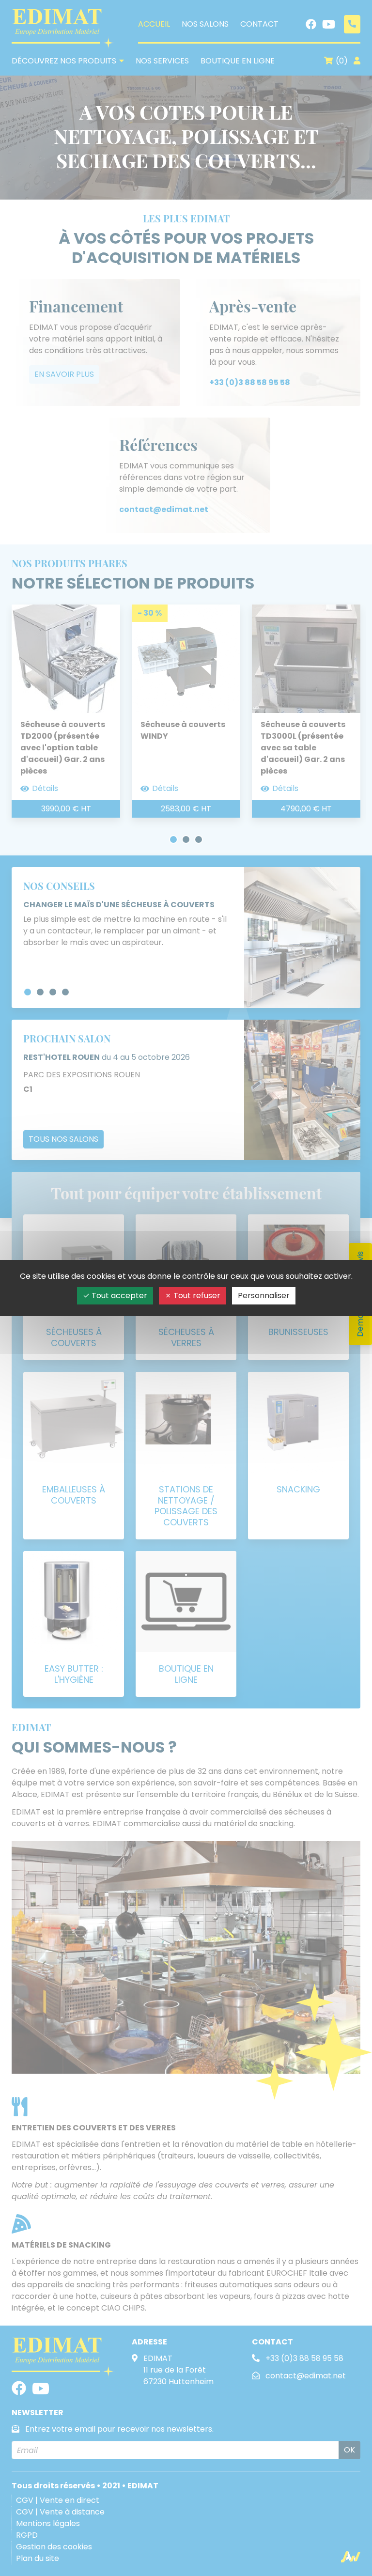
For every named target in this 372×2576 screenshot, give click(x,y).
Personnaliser (264, 1296)
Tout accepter (118, 1296)
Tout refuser (196, 1296)
